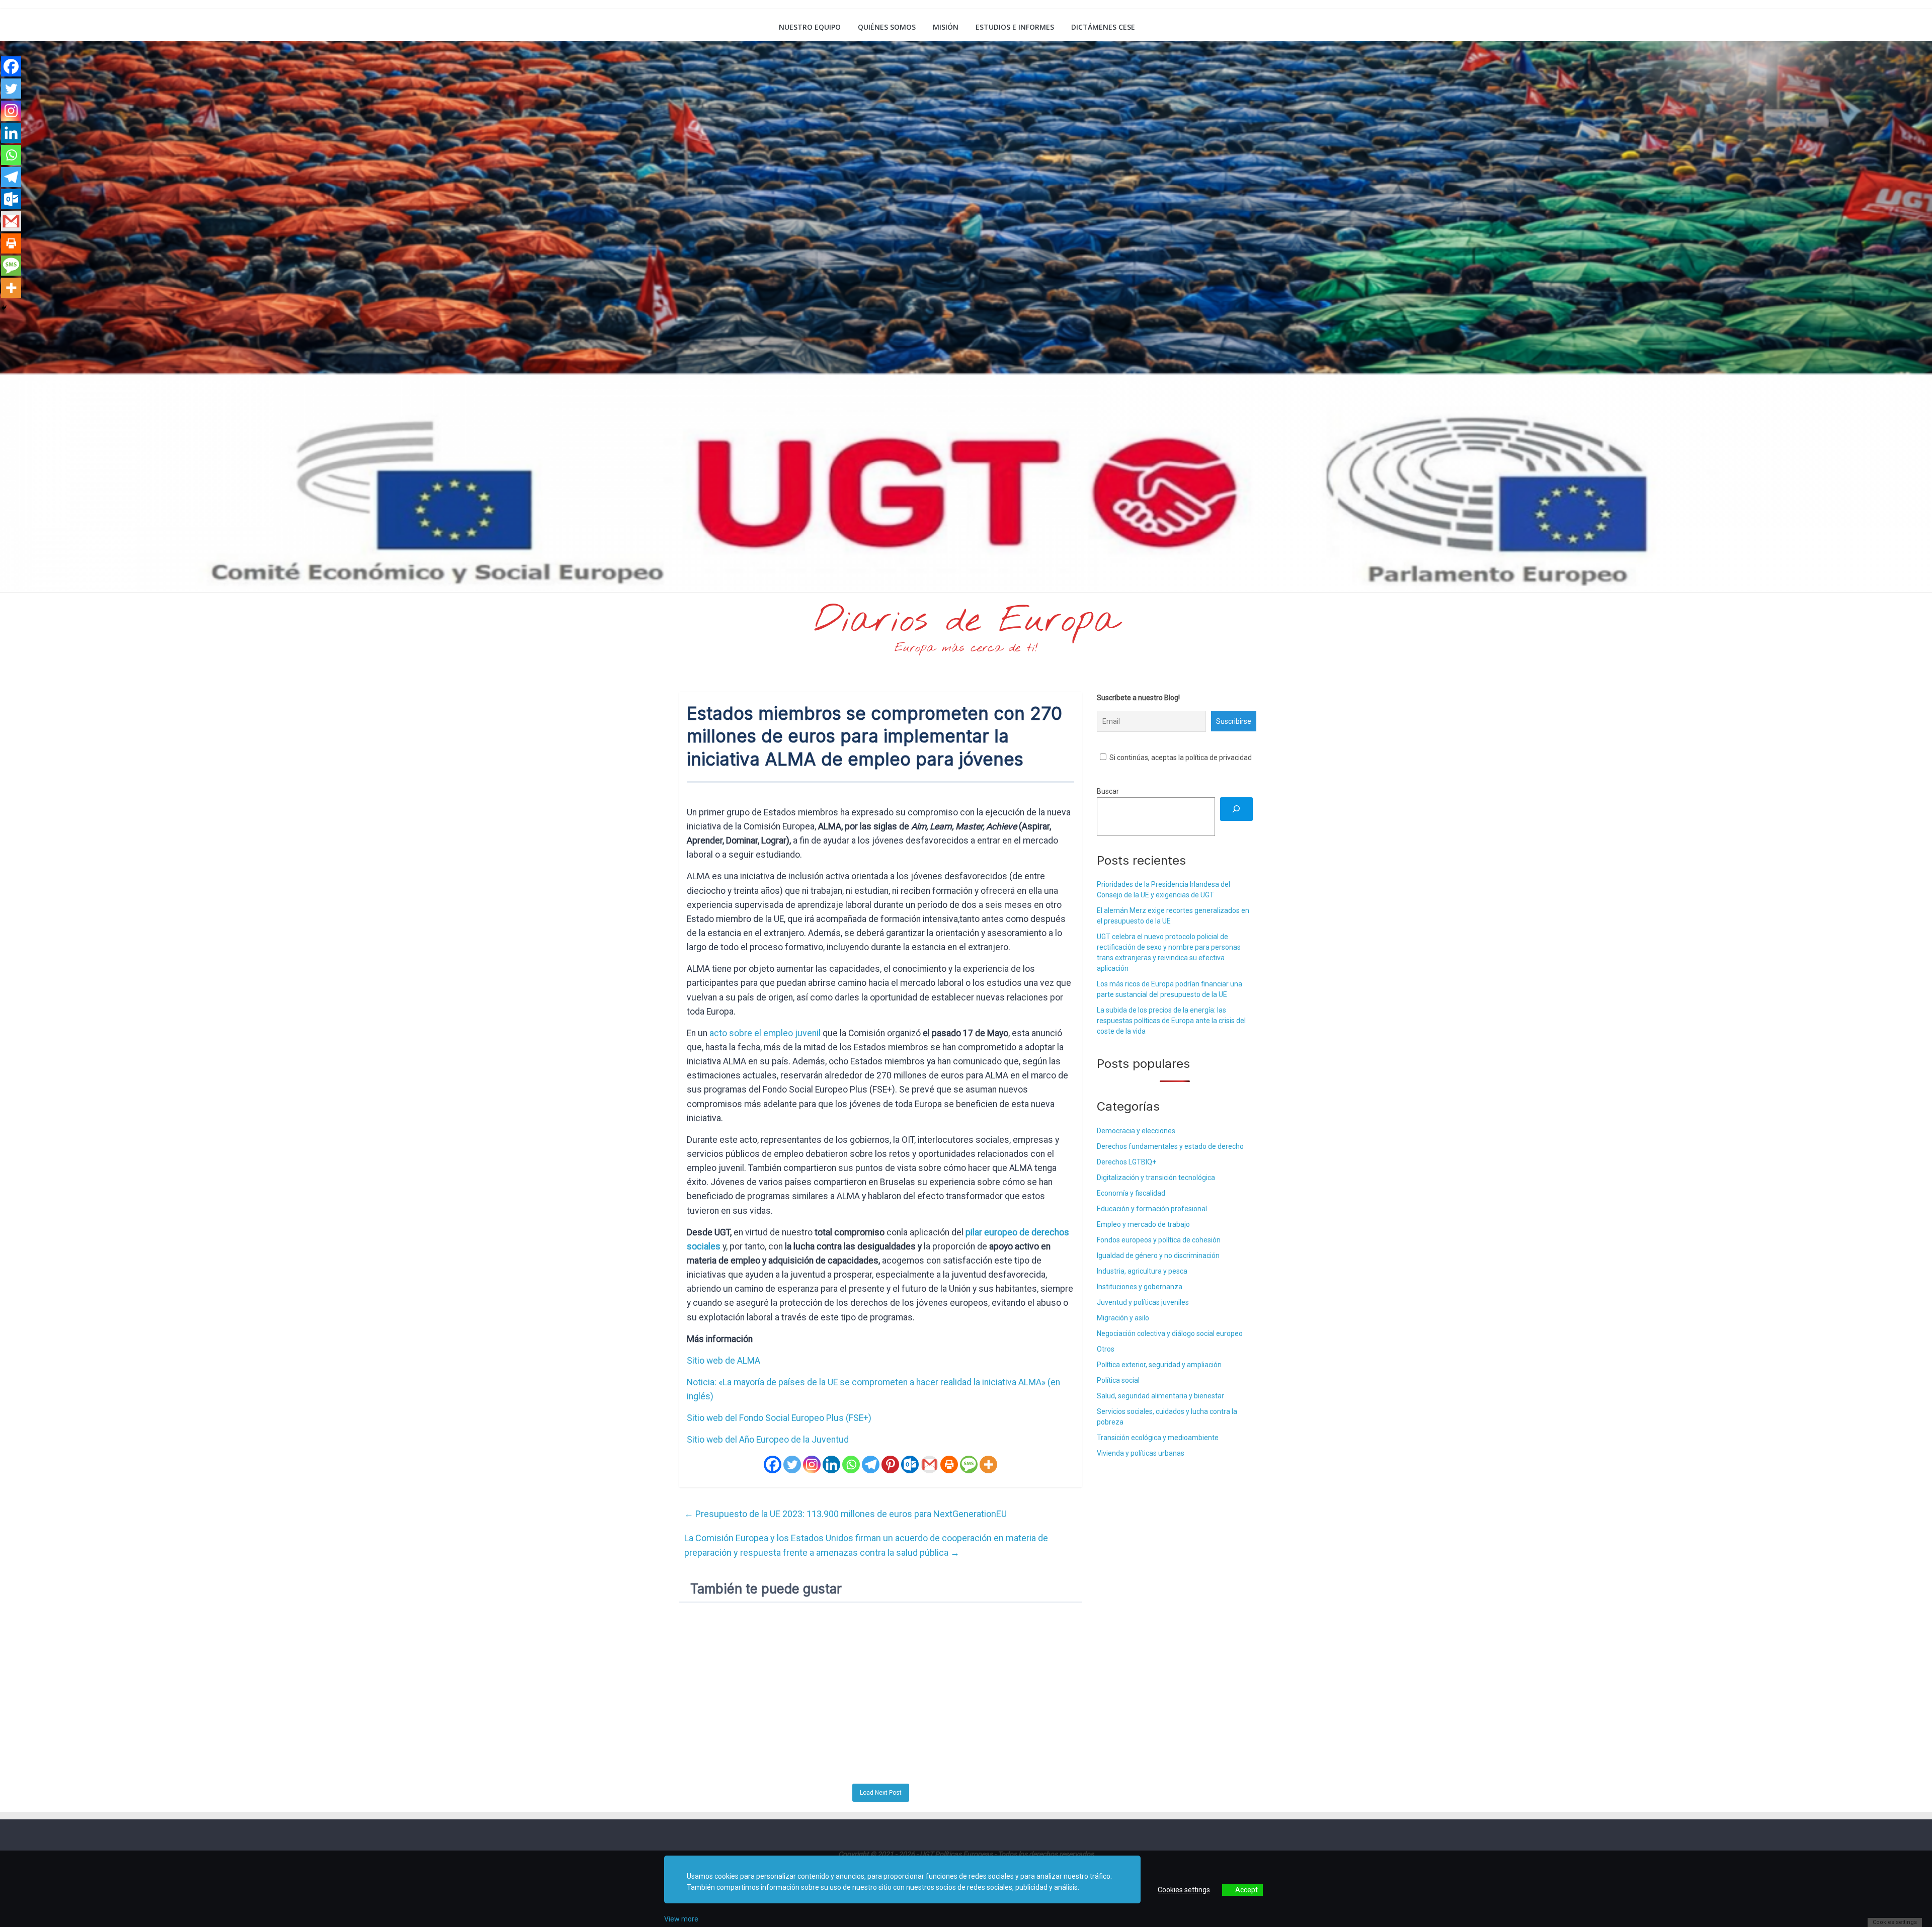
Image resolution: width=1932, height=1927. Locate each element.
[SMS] (969, 1464)
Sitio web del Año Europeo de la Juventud (768, 1440)
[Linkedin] (831, 1464)
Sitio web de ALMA (723, 1361)
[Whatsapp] (851, 1464)
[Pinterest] (890, 1464)
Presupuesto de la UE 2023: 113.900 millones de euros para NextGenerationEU (846, 1514)
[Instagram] (812, 1464)
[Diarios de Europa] (692, 28)
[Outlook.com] (910, 1464)
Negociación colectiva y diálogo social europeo (1170, 1333)
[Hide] (4, 308)
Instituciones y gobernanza (1140, 1287)
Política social (1118, 1380)
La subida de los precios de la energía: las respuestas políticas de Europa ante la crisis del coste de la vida (1171, 1021)
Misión (946, 27)
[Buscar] (1236, 809)
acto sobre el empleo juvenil (765, 1033)
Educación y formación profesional (1152, 1209)
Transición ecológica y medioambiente (1158, 1438)
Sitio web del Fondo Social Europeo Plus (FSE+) (779, 1418)
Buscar (1108, 791)
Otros (1106, 1349)
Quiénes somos (887, 27)
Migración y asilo (1123, 1318)
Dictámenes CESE (1103, 27)
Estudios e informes (1015, 27)
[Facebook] (773, 1464)
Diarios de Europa (966, 621)
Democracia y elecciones (1136, 1131)
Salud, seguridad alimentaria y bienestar (1160, 1396)
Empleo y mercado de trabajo (1143, 1224)
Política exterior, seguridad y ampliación (1159, 1365)
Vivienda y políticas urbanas (1141, 1453)
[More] (988, 1464)
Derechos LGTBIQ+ (1126, 1162)
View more (681, 1919)
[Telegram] (871, 1464)
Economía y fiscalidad (1131, 1193)
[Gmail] (930, 1464)
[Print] (949, 1464)
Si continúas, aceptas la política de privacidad (1180, 758)
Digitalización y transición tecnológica (1156, 1178)
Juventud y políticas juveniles (1143, 1302)
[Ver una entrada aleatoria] (1241, 27)
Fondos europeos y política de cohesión (1159, 1240)
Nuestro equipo (810, 27)
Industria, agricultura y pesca (1142, 1271)
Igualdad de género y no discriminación (1158, 1255)
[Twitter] (792, 1464)
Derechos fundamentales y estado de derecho (1170, 1146)
